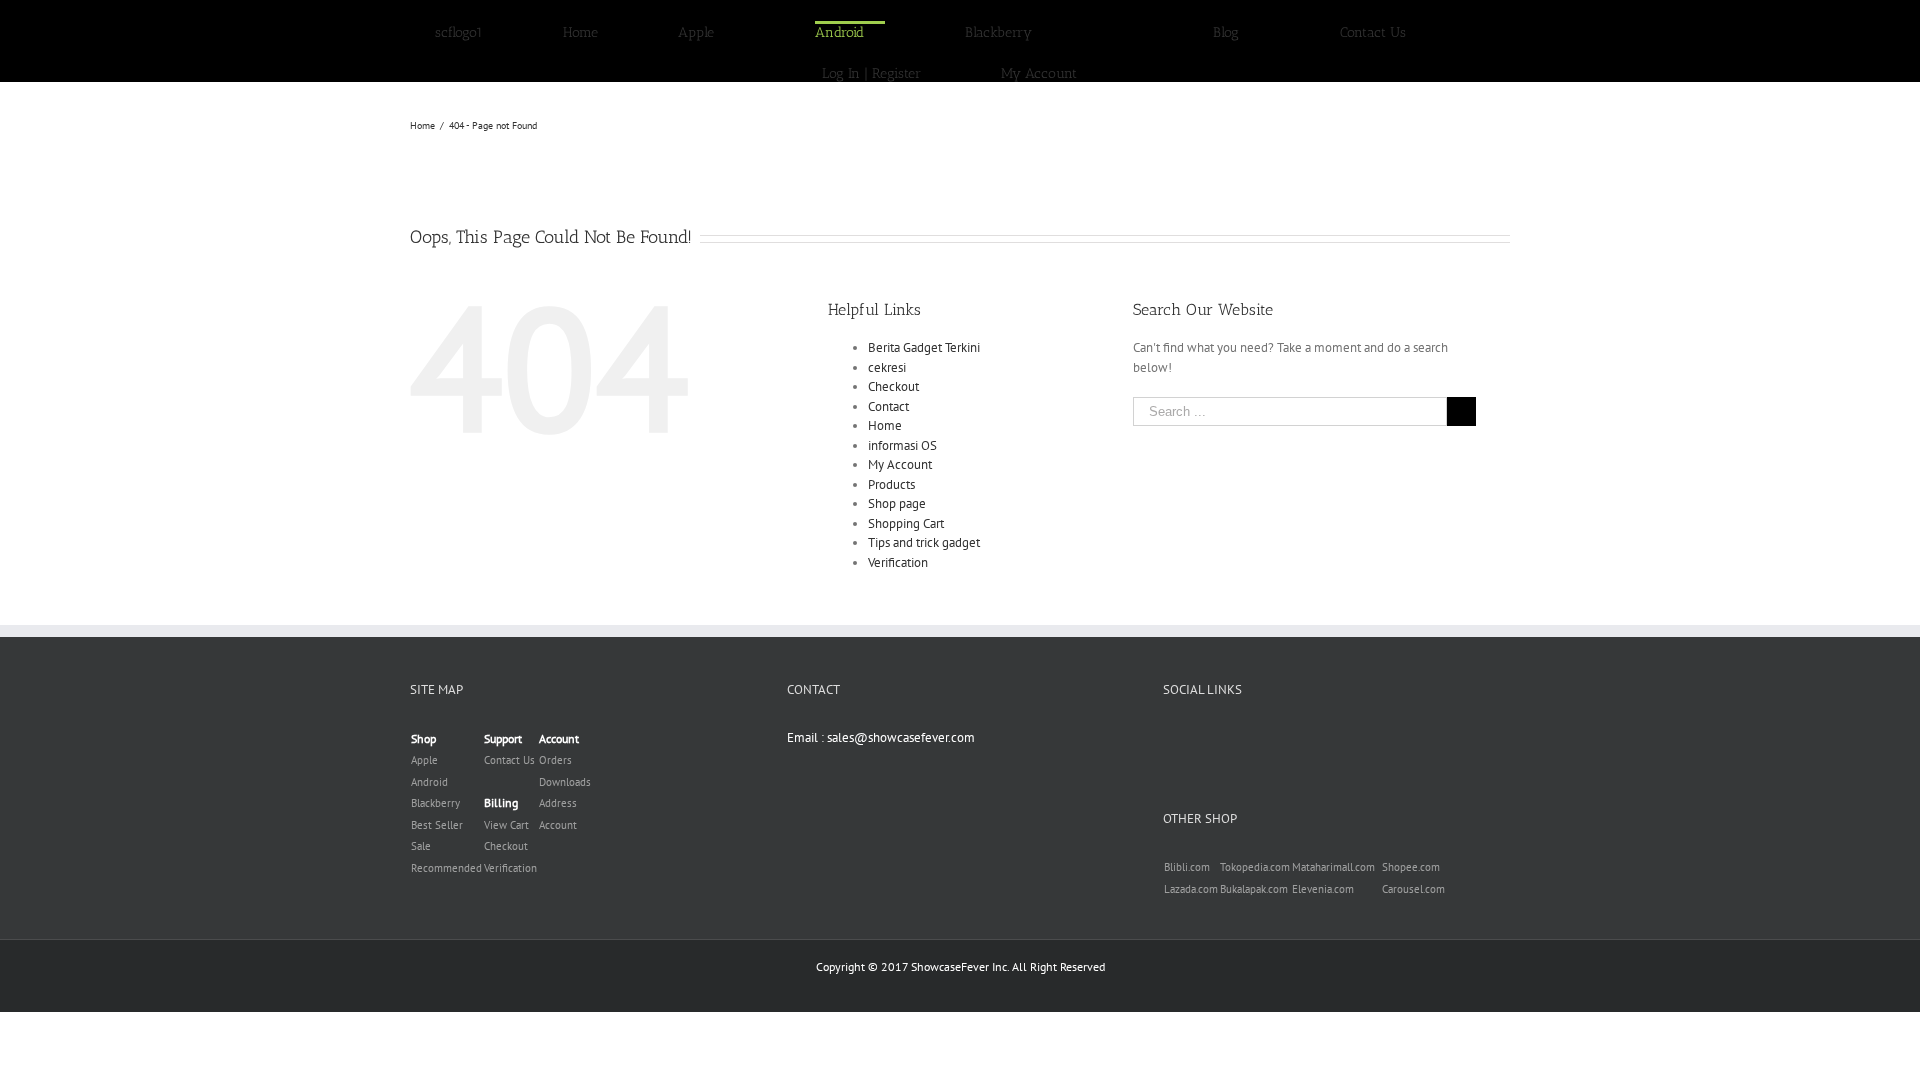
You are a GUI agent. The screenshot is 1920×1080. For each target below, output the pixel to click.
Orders (555, 740)
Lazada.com (1191, 869)
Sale (421, 826)
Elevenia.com (1323, 869)
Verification (898, 542)
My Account (900, 444)
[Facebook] (1169, 717)
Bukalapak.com (1254, 869)
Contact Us (509, 740)
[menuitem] (580, 31)
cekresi (887, 347)
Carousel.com (1413, 869)
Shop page (897, 483)
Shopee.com (1411, 847)
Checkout (893, 366)
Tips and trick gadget (924, 522)
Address (558, 783)
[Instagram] (1221, 717)
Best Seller (437, 805)
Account (558, 805)
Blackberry (435, 783)
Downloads (565, 762)
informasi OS (902, 425)
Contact (888, 386)
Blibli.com (1187, 847)
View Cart (506, 805)
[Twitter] (1195, 717)
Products (891, 464)
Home (885, 405)
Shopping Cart (906, 503)
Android (429, 762)
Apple (424, 740)
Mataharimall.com (1333, 847)
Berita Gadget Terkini (924, 327)
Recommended (446, 848)
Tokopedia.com (1255, 847)
